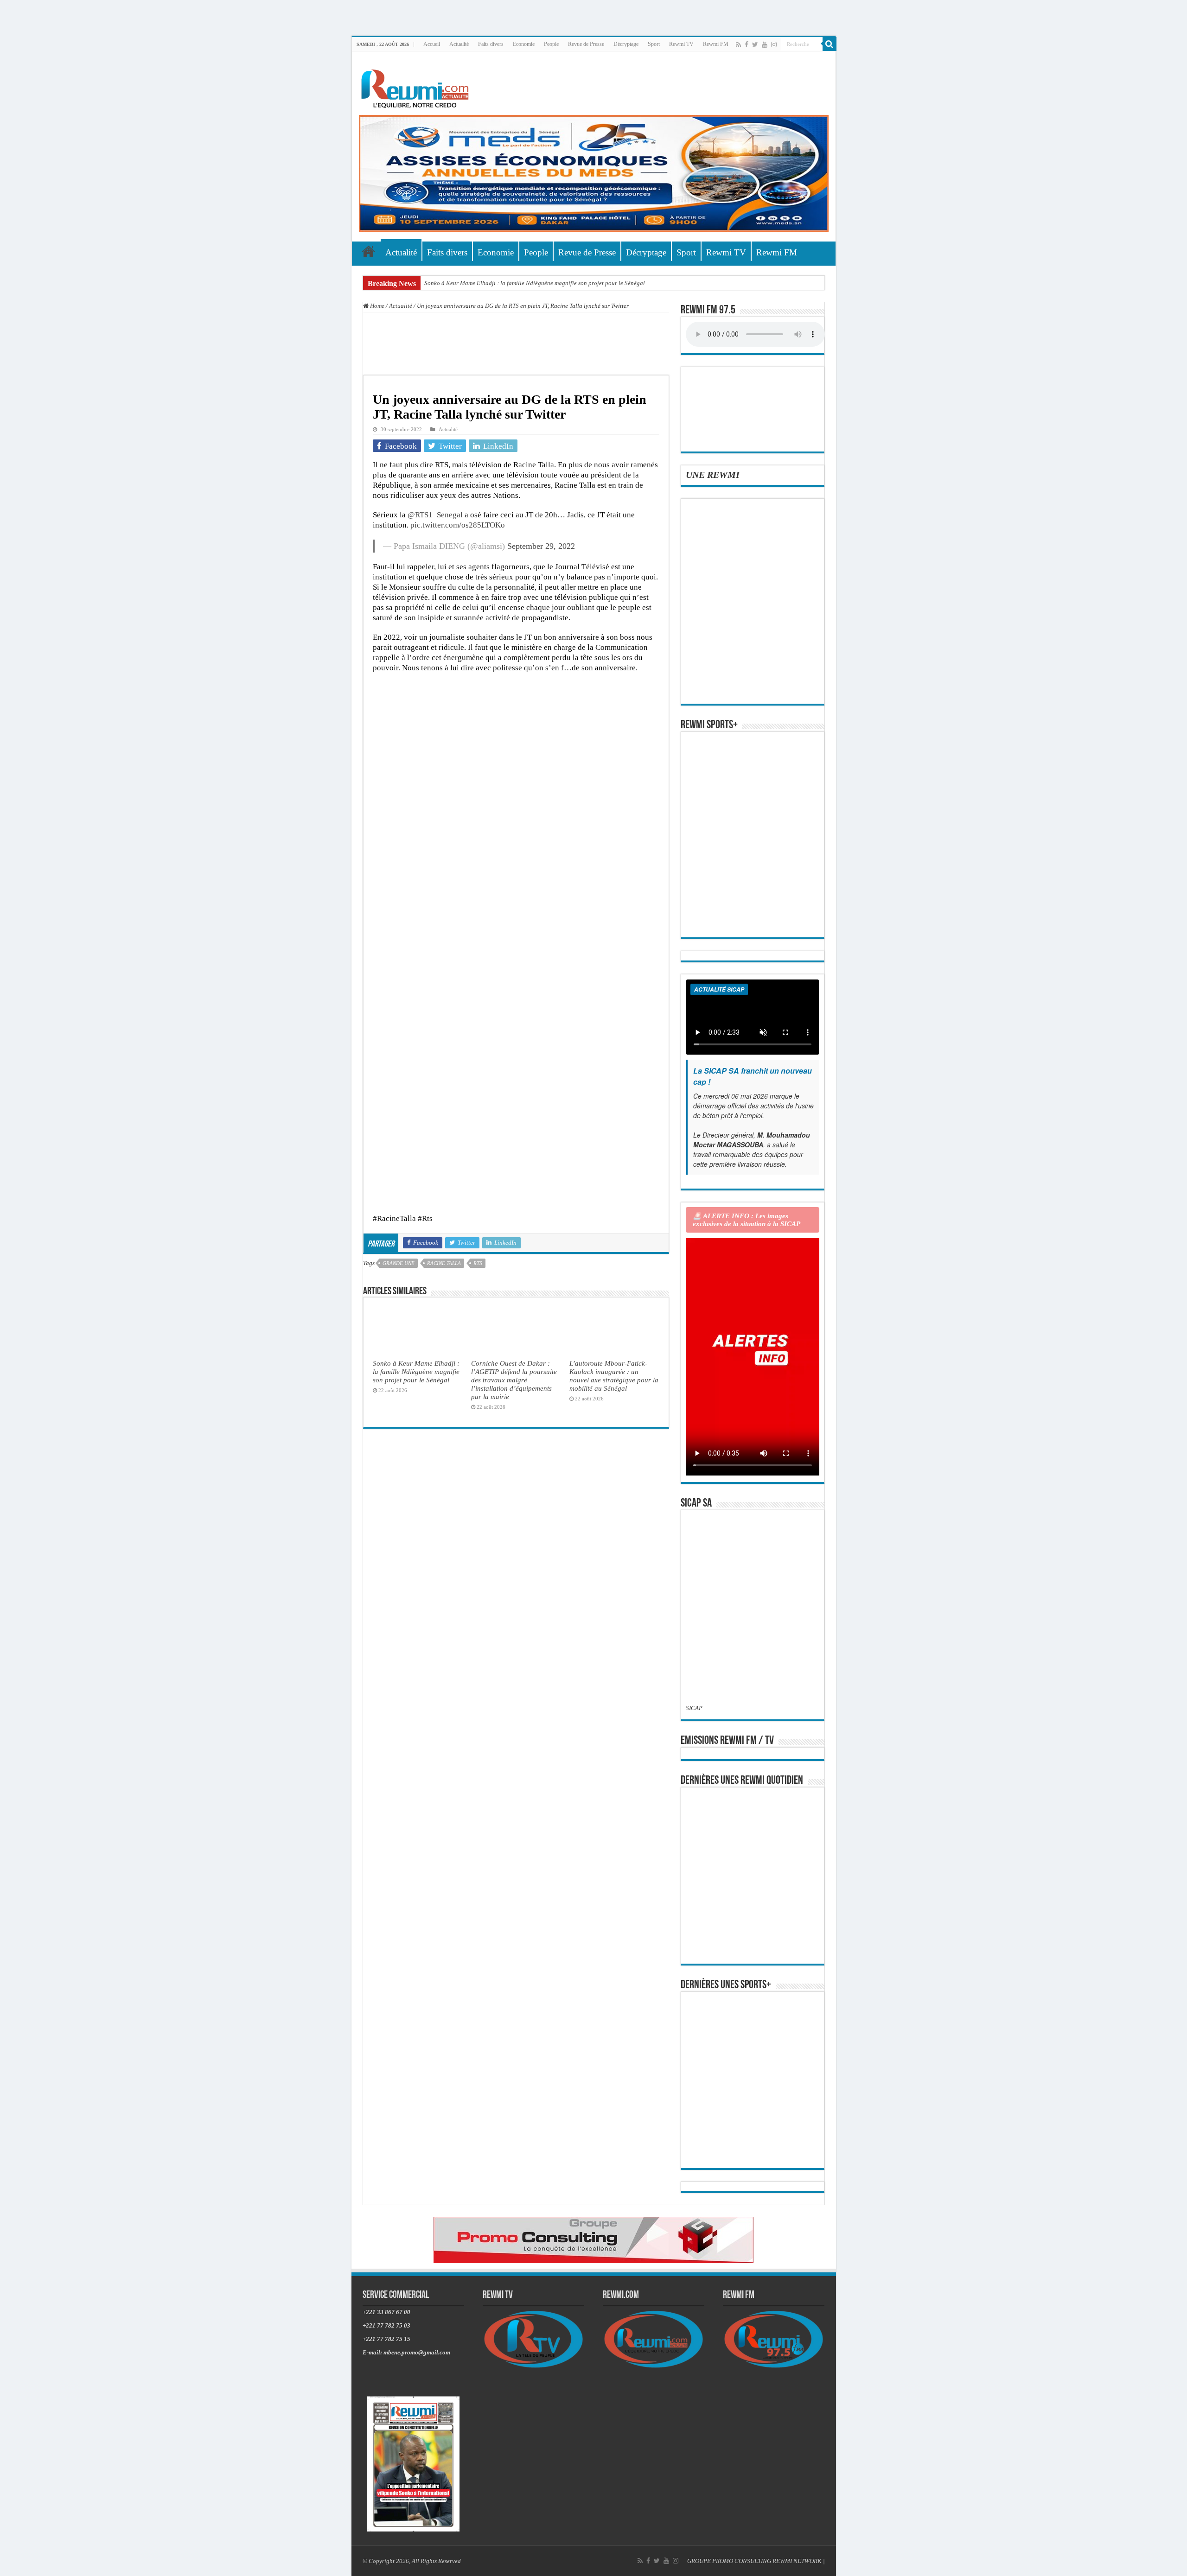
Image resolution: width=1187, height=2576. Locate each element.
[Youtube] (765, 45)
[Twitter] (755, 45)
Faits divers (491, 44)
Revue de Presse (586, 44)
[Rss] (738, 45)
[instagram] (774, 45)
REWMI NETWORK (797, 2561)
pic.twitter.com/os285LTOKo (458, 525)
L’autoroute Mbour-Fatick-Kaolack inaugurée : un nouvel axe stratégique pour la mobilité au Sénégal (614, 1376)
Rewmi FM (716, 44)
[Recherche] (830, 44)
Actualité (459, 44)
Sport (654, 44)
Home (377, 306)
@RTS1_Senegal (435, 515)
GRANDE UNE (399, 1263)
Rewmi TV (681, 44)
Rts (478, 1263)
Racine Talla (444, 1263)
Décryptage (626, 44)
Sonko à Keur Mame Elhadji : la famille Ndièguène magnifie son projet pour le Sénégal (535, 283)
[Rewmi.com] (417, 86)
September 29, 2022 (541, 546)
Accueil (432, 44)
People (551, 44)
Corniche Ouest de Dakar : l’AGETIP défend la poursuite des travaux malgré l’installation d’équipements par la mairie (514, 1380)
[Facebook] (747, 45)
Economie (524, 44)
